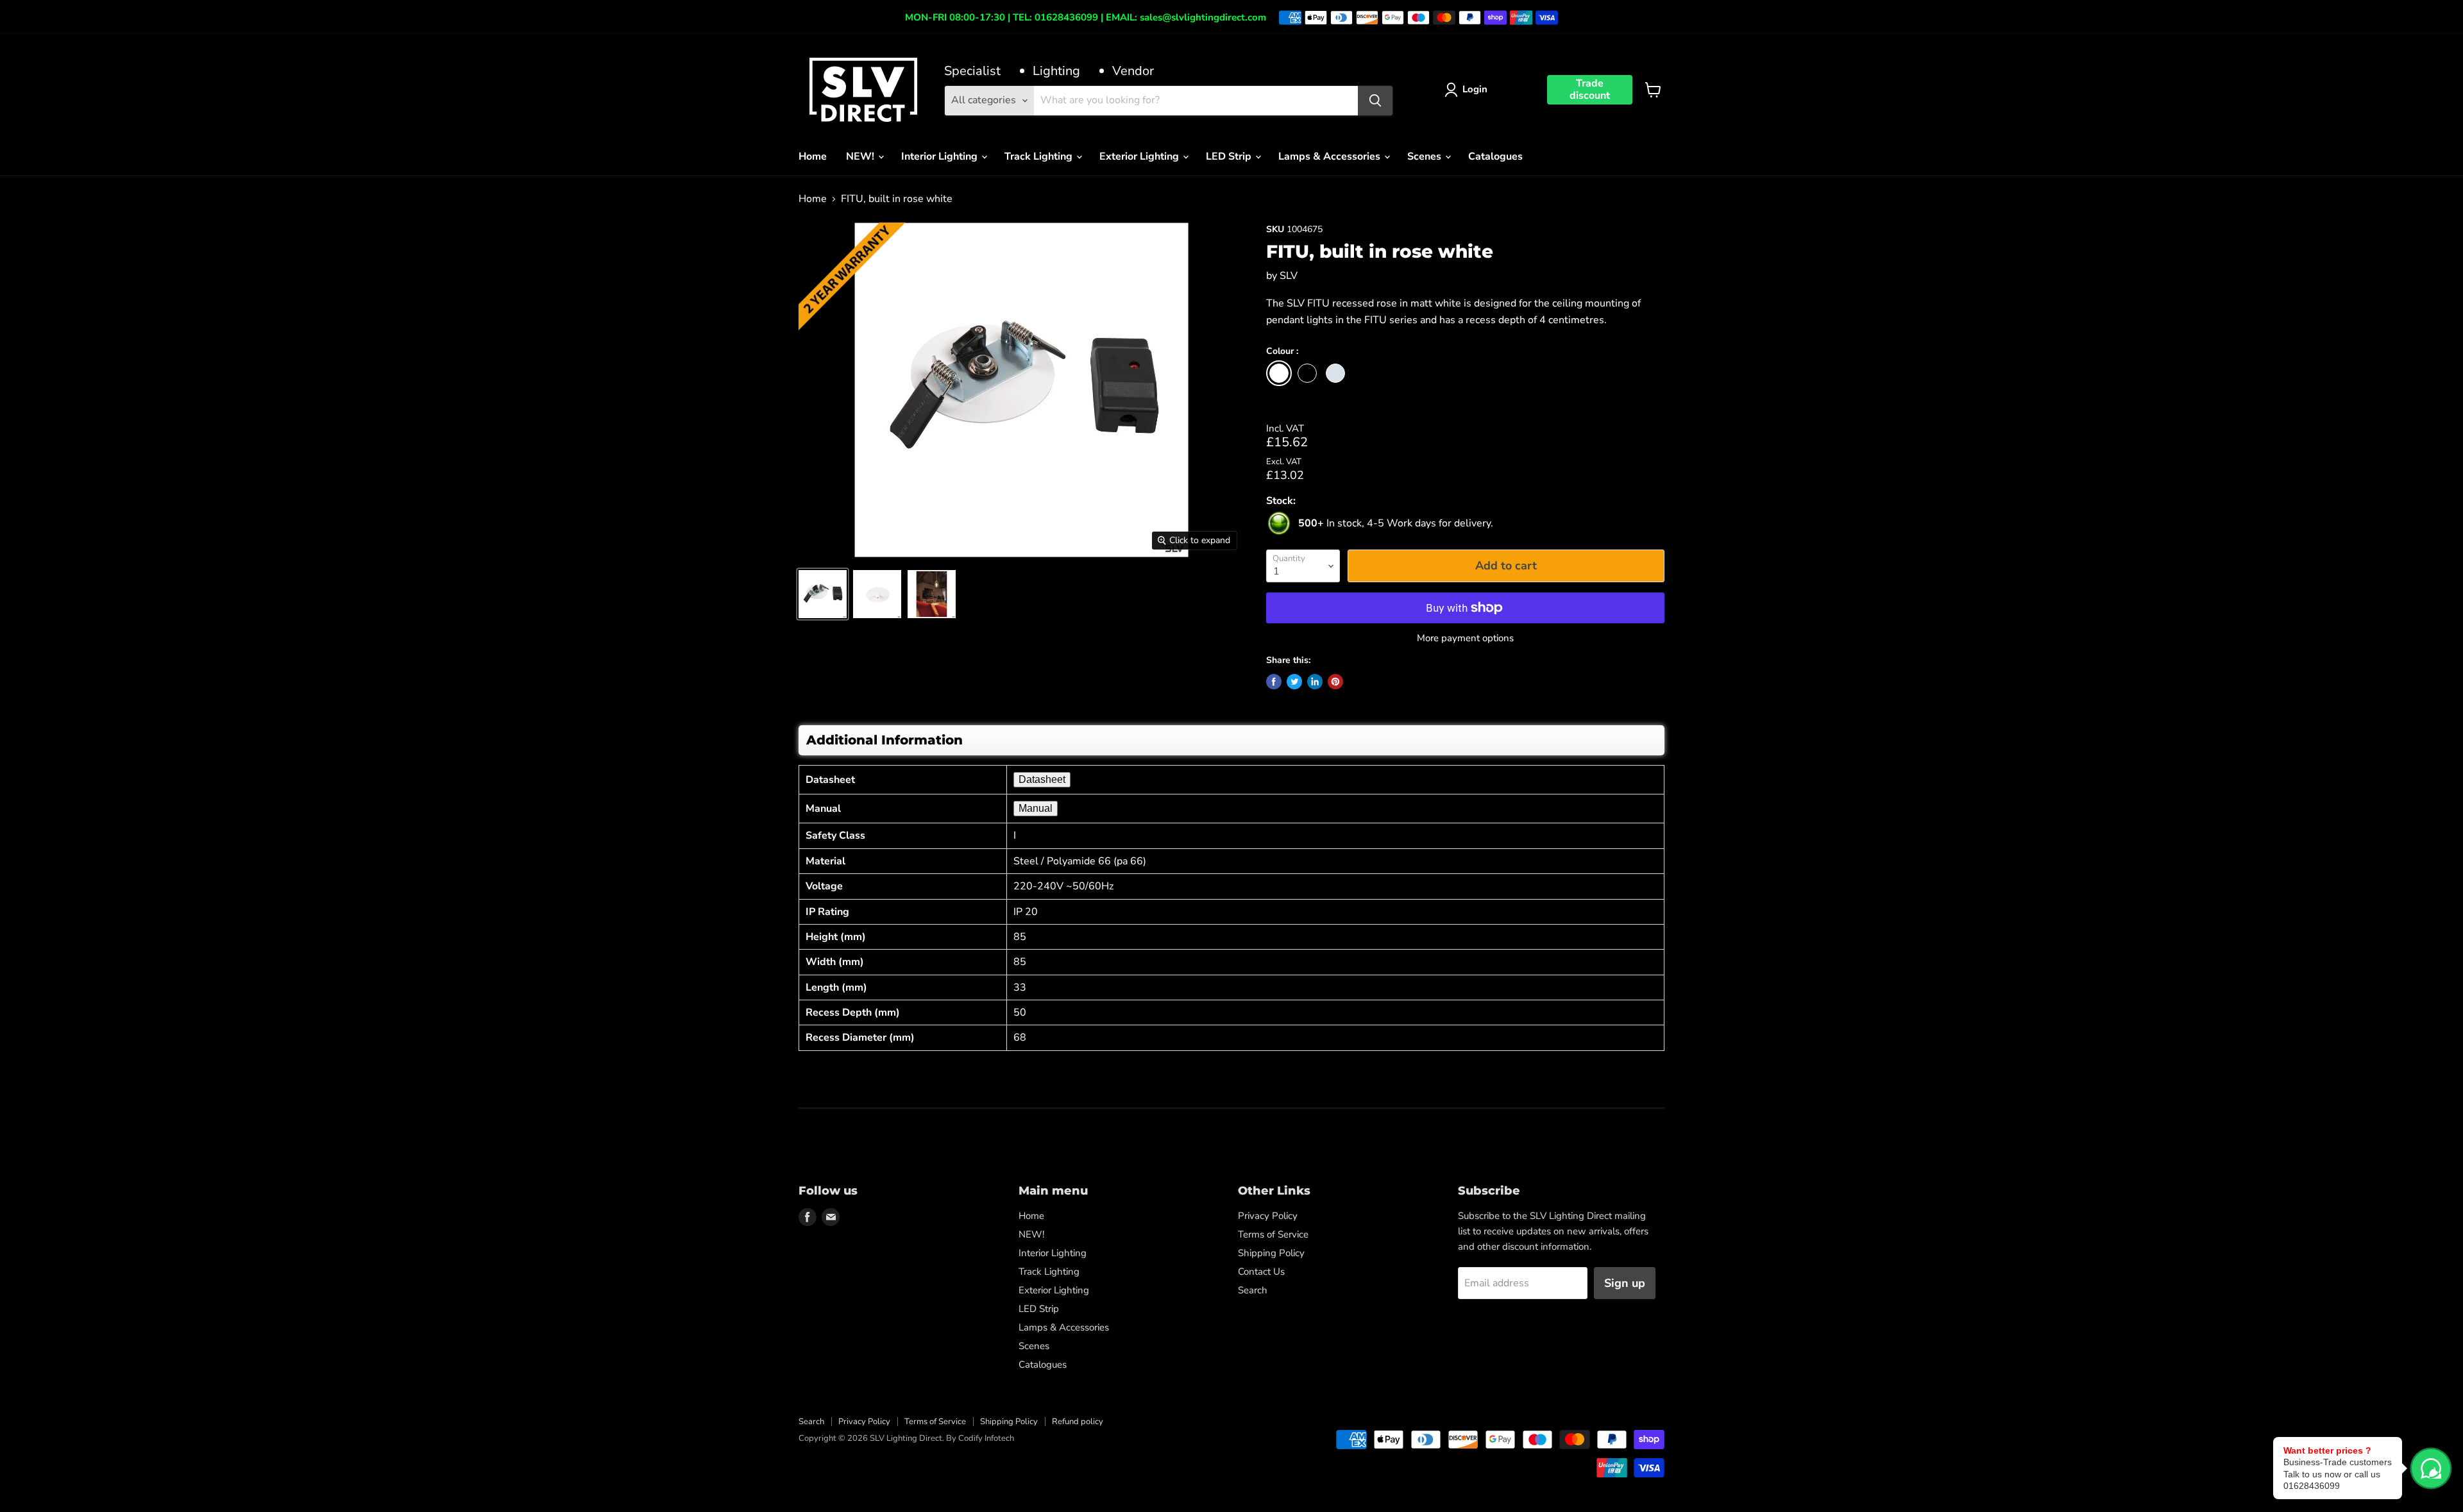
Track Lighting (1040, 156)
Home (813, 156)
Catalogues (1495, 156)
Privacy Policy (1268, 1216)
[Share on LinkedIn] (1315, 682)
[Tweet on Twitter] (1294, 682)
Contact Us (1261, 1272)
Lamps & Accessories (1331, 156)
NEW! (861, 156)
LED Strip (1230, 156)
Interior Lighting (941, 156)
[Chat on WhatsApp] (2431, 1468)
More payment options (1465, 638)
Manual (1036, 808)
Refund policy (1078, 1422)
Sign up (1625, 1283)
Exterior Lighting (1140, 156)
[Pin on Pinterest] (1335, 682)
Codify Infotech (986, 1438)
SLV (1289, 276)
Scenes (1426, 156)
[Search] (1375, 101)
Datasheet (1042, 779)
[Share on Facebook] (1274, 682)
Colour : (1282, 352)
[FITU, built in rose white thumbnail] (823, 594)
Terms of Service (1273, 1234)
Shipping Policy (1271, 1253)
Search (1253, 1290)
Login (1475, 89)
